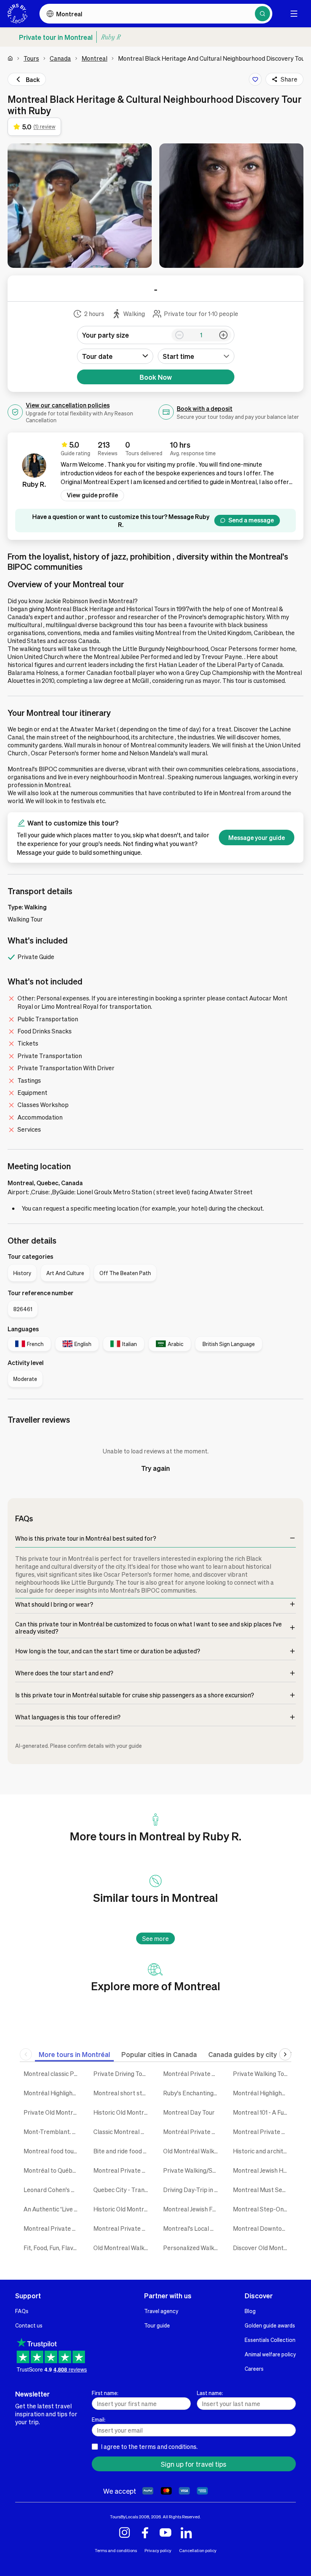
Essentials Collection (270, 2340)
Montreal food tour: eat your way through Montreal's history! (53, 2151)
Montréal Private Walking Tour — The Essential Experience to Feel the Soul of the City (192, 2132)
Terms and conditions (116, 2550)
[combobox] (196, 356)
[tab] (74, 2054)
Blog (250, 2311)
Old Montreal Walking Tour (123, 2248)
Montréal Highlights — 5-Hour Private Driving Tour (53, 2093)
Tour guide (157, 2325)
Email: (99, 2419)
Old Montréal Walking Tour (192, 2151)
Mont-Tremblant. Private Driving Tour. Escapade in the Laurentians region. (53, 2132)
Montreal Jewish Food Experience (192, 2209)
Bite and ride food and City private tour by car (123, 2151)
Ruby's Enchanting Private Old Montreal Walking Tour (192, 2093)
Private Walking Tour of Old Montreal (262, 2074)
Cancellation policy (198, 2550)
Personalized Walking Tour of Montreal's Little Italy (192, 2248)
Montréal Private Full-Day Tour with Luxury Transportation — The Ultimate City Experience (192, 2074)
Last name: (210, 2393)
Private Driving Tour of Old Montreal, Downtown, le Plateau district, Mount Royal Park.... (123, 2074)
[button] (80, 206)
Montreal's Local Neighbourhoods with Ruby (192, 2228)
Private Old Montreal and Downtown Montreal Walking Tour (53, 2112)
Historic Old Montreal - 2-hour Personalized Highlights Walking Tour (123, 2209)
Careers (254, 2368)
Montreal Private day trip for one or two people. (123, 2228)
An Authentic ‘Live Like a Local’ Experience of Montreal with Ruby (53, 2209)
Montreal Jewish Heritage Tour (262, 2170)
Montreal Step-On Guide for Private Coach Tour (262, 2209)
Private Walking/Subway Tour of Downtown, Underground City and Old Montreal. (192, 2170)
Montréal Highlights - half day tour (262, 2093)
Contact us (29, 2325)
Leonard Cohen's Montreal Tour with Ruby (53, 2190)
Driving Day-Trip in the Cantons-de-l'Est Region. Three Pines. (192, 2190)
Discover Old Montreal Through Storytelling (262, 2248)
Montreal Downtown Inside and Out (262, 2228)
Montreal (94, 58)
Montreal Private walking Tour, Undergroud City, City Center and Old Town (53, 2228)
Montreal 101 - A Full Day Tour (262, 2112)
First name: (105, 2393)
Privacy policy (158, 2550)
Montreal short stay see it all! (123, 2093)
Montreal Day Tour (189, 2112)
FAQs (22, 2311)
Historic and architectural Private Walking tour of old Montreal (262, 2151)
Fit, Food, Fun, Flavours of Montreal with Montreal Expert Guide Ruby (53, 2248)
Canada (60, 58)
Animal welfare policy (270, 2354)
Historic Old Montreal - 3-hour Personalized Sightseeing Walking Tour (123, 2112)
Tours (31, 58)
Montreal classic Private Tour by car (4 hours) (53, 2074)
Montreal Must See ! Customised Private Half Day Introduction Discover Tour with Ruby (262, 2190)
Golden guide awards (270, 2325)
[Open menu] (294, 14)
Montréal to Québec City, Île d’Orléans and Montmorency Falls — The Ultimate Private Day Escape (53, 2170)
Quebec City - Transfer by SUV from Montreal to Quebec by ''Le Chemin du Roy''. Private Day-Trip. (123, 2190)
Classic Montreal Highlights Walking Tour (123, 2132)
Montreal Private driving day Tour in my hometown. (262, 2132)
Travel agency (161, 2311)
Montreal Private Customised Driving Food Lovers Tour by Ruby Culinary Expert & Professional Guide (123, 2170)
